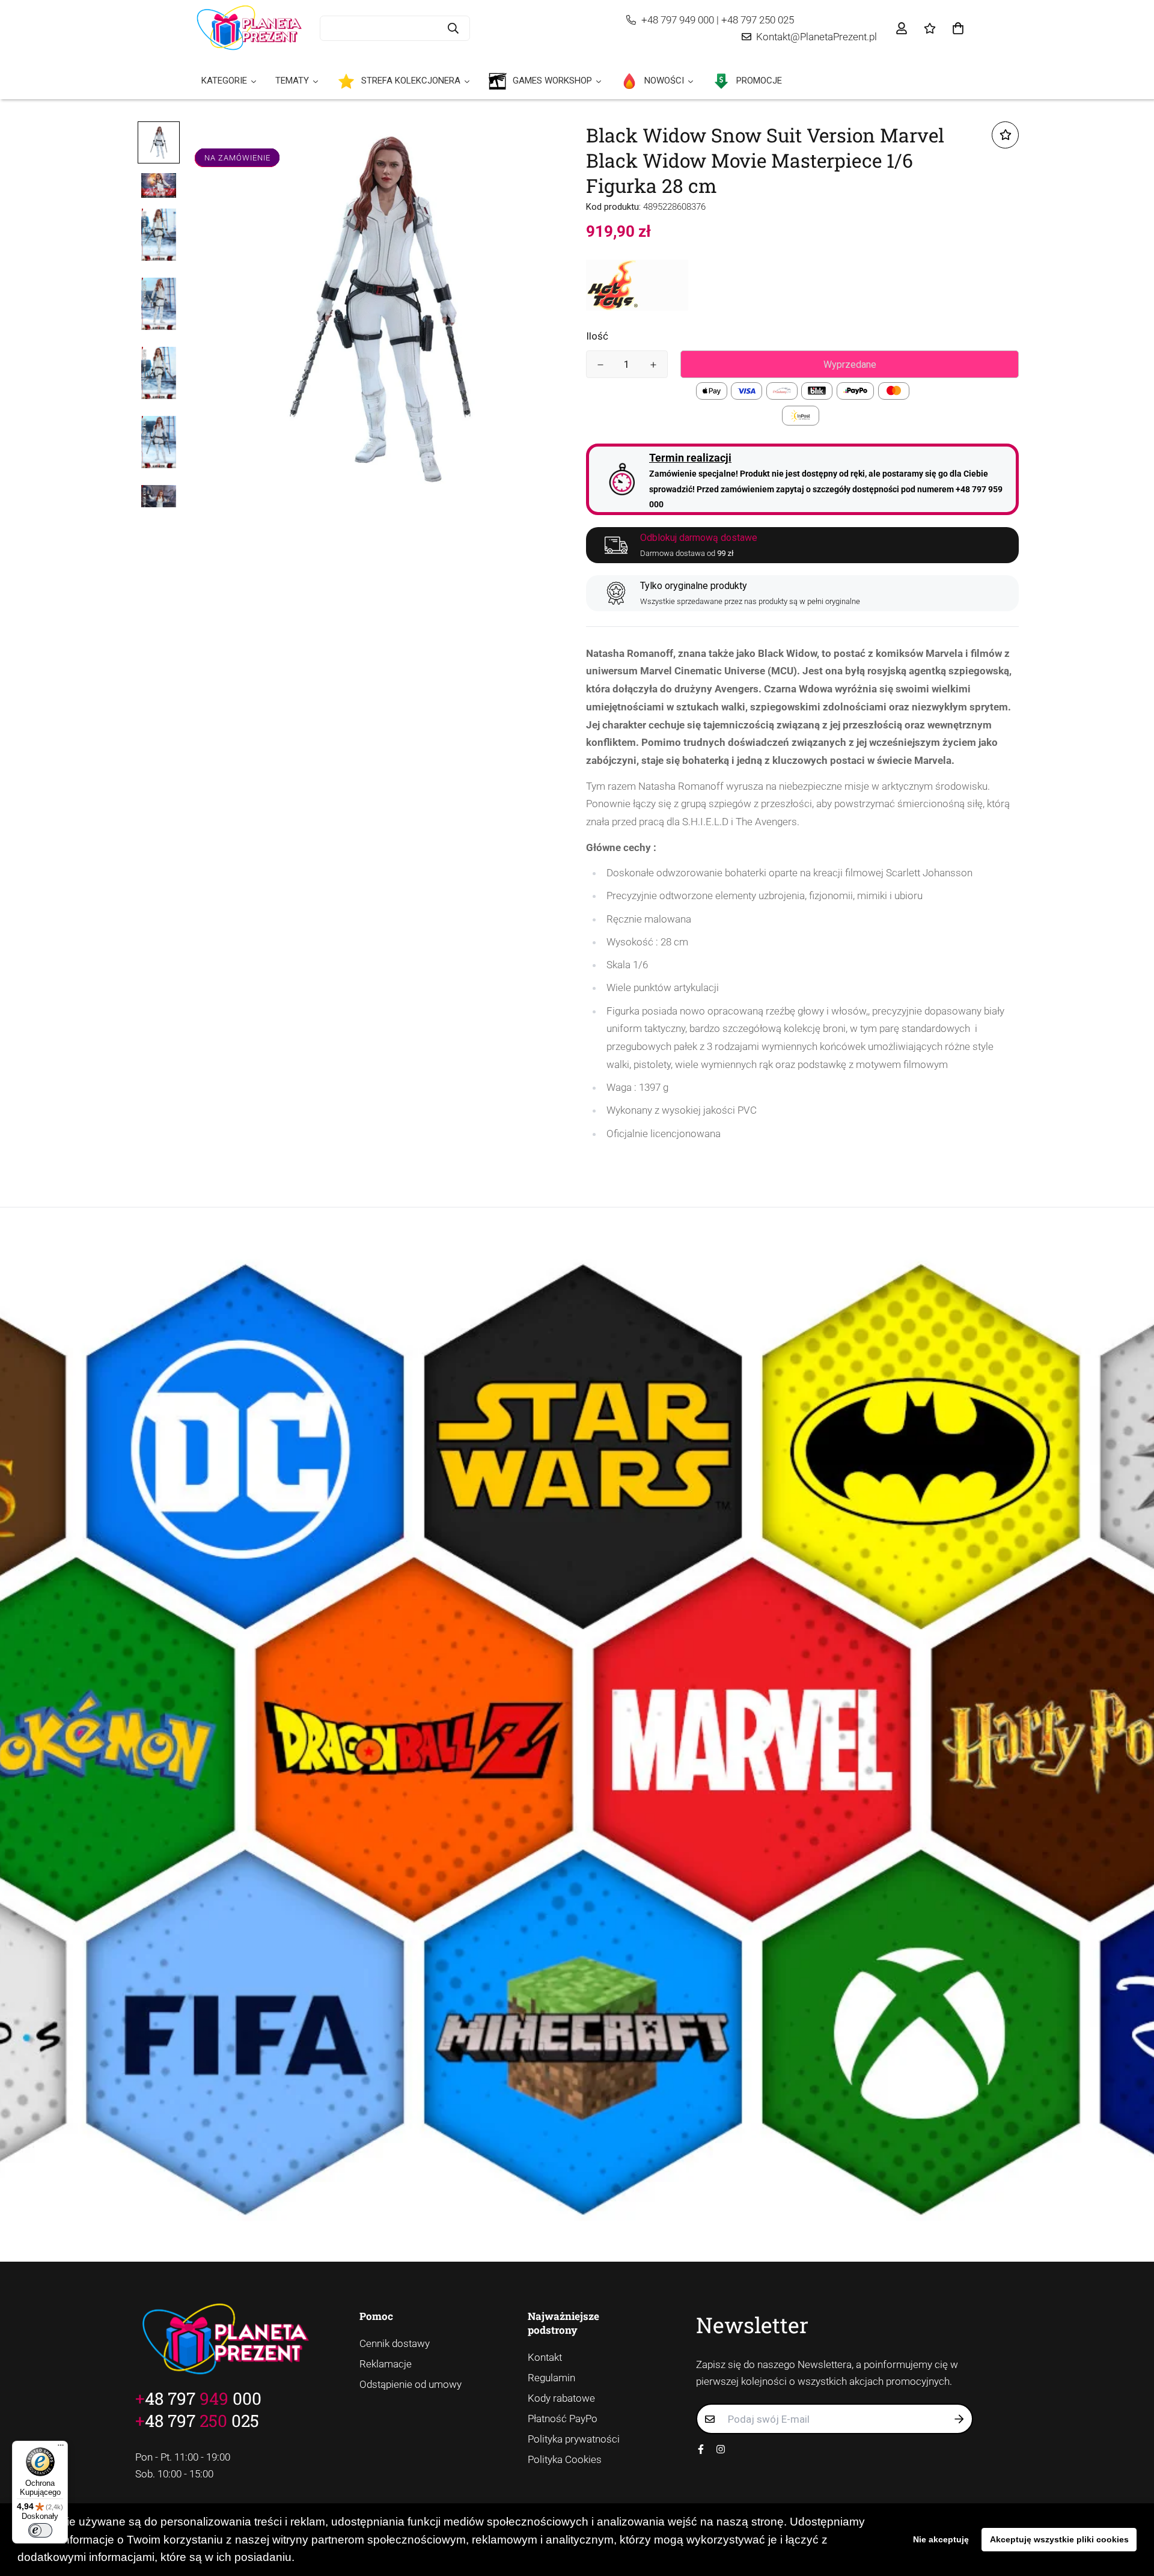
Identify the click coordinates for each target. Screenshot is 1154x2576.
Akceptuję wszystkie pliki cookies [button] (1059, 2539)
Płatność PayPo (563, 2419)
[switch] (40, 2530)
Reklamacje (386, 2364)
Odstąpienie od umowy (411, 2384)
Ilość (597, 336)
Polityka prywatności (574, 2439)
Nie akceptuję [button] (941, 2539)
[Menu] (61, 2448)
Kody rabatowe (561, 2398)
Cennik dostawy (395, 2343)
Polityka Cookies (565, 2459)
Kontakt (545, 2357)
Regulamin (551, 2378)
